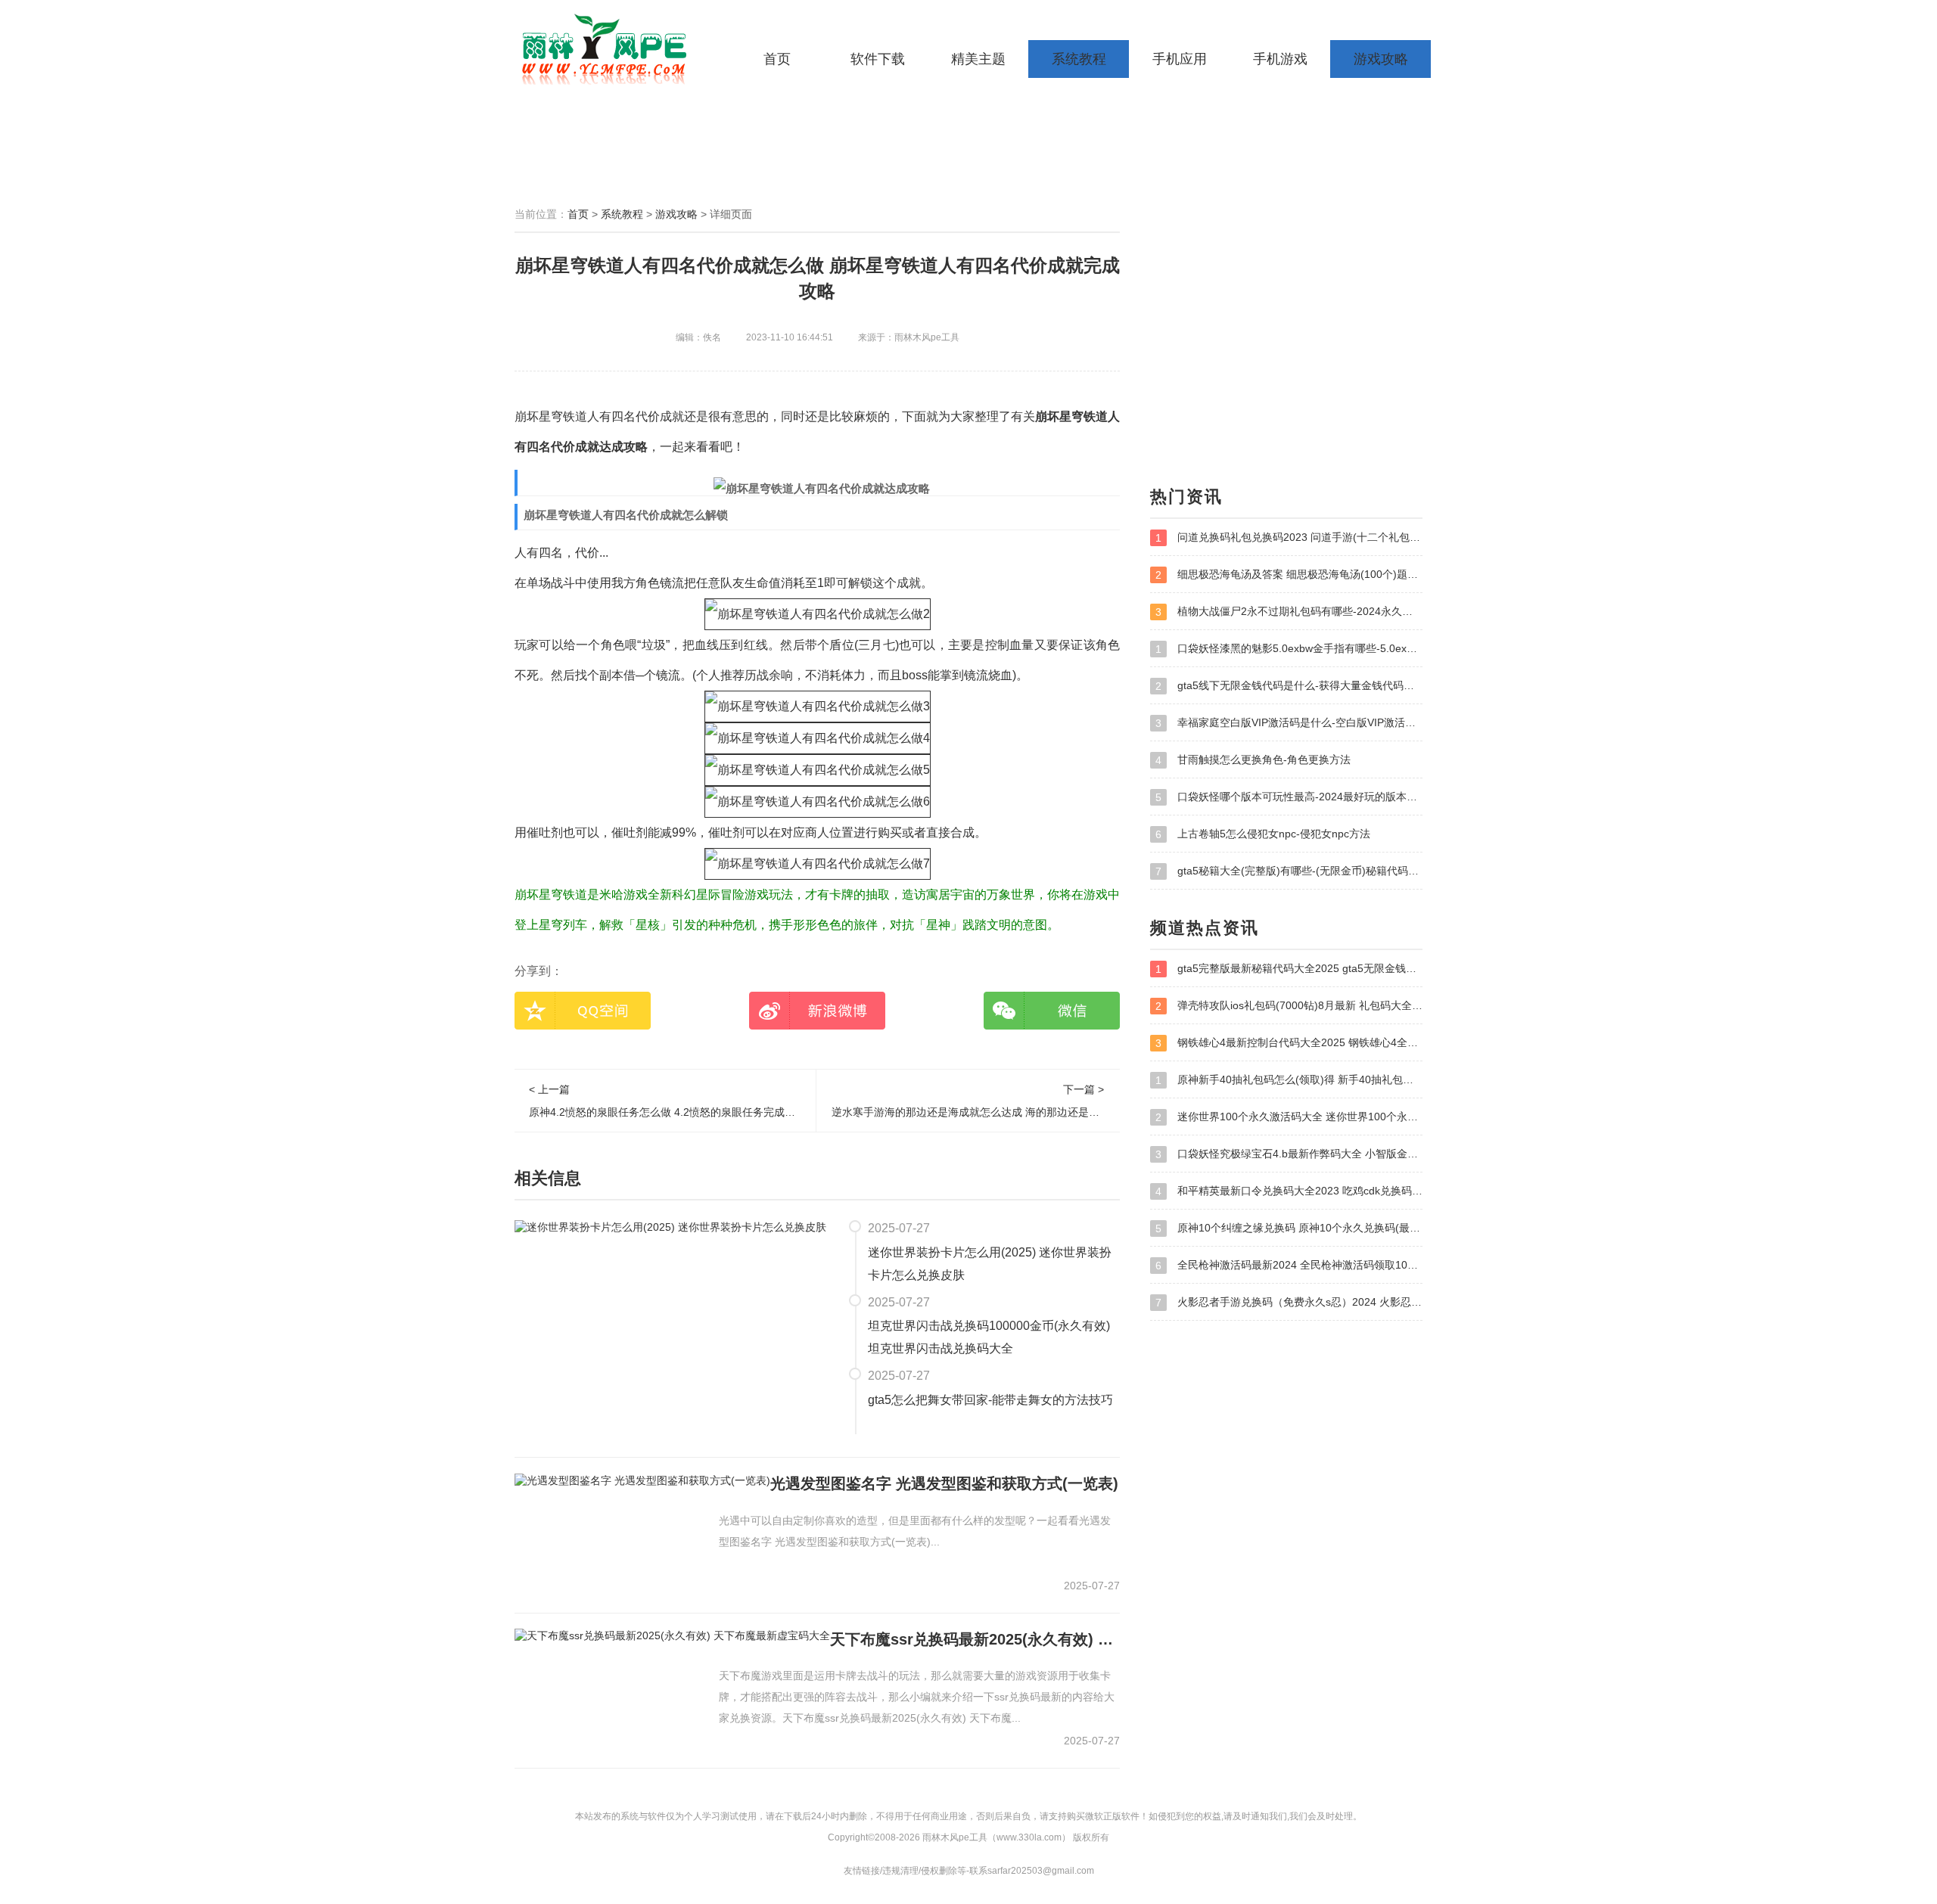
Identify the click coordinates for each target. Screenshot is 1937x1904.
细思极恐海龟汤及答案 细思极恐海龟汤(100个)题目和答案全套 (1289, 575)
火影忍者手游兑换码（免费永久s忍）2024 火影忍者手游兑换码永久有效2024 (1289, 1302)
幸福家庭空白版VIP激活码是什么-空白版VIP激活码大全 (1289, 723)
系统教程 (1079, 59)
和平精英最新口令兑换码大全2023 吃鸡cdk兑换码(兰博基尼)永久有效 (1289, 1191)
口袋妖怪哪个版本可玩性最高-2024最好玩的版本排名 (1289, 797)
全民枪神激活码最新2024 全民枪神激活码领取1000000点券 (1289, 1265)
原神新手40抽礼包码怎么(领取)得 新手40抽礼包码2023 (1289, 1080)
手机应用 (1180, 59)
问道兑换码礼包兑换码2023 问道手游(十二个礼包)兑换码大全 (1289, 537)
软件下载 (878, 59)
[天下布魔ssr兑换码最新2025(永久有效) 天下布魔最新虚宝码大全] (672, 1635)
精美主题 (978, 59)
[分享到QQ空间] (583, 1011)
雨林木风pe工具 (609, 49)
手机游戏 (1280, 59)
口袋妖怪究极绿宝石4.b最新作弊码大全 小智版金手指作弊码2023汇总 (1289, 1154)
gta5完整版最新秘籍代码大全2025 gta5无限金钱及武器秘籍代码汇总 (1289, 969)
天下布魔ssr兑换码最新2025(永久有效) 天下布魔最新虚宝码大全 (975, 1639)
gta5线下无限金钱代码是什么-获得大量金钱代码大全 (1289, 686)
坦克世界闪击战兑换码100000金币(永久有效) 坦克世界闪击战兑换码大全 (989, 1337)
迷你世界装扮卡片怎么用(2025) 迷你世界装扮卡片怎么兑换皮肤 (990, 1264)
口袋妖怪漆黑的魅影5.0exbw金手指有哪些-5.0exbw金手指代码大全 (1289, 649)
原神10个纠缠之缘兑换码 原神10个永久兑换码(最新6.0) (1289, 1228)
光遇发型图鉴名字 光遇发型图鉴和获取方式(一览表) (944, 1483)
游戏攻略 (1381, 59)
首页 (777, 59)
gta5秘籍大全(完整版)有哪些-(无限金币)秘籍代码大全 (1289, 871)
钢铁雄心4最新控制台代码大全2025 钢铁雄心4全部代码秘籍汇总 (1289, 1043)
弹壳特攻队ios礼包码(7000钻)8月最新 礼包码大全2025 (1289, 1006)
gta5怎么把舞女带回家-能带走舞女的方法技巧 (990, 1400)
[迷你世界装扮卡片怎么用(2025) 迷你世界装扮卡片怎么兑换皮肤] (670, 1227)
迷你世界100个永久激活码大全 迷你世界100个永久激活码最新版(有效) (1289, 1117)
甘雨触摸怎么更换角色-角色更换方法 (1253, 760)
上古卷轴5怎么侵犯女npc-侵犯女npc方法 (1263, 834)
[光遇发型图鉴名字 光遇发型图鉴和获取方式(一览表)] (642, 1480)
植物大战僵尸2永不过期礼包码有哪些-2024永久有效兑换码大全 (1289, 612)
